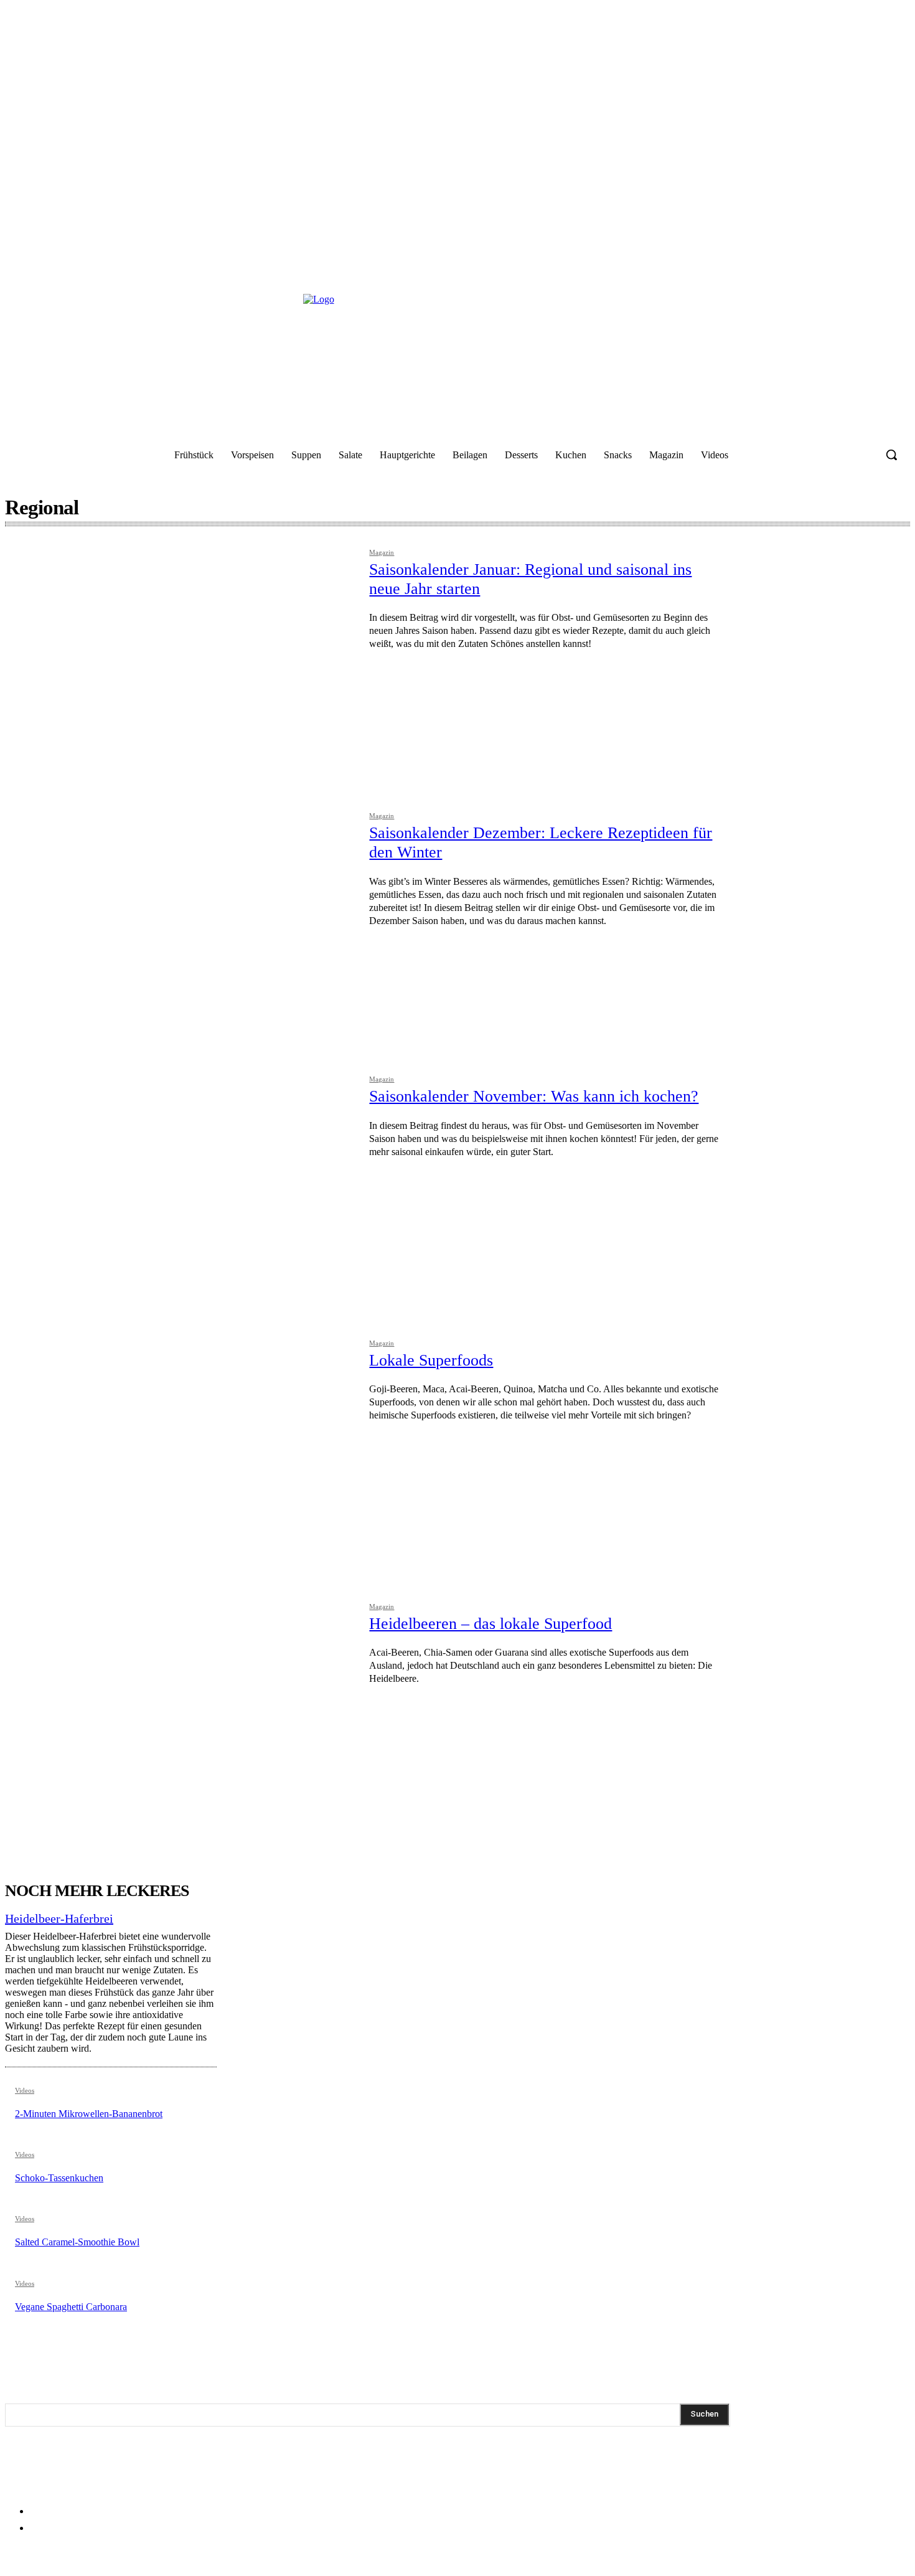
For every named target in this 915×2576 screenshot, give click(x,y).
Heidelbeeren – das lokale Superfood (490, 1624)
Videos (25, 2091)
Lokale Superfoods (431, 1360)
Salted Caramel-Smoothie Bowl (77, 2242)
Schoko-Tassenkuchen (59, 2178)
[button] (891, 455)
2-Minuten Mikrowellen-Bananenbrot (89, 2114)
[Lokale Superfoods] (181, 1453)
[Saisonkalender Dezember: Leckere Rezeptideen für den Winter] (181, 926)
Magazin (382, 553)
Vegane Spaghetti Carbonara (71, 2307)
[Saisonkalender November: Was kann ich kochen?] (181, 1189)
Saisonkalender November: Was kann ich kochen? (534, 1096)
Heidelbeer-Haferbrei (59, 1918)
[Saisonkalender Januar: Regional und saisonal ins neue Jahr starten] (181, 662)
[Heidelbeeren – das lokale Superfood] (181, 1716)
